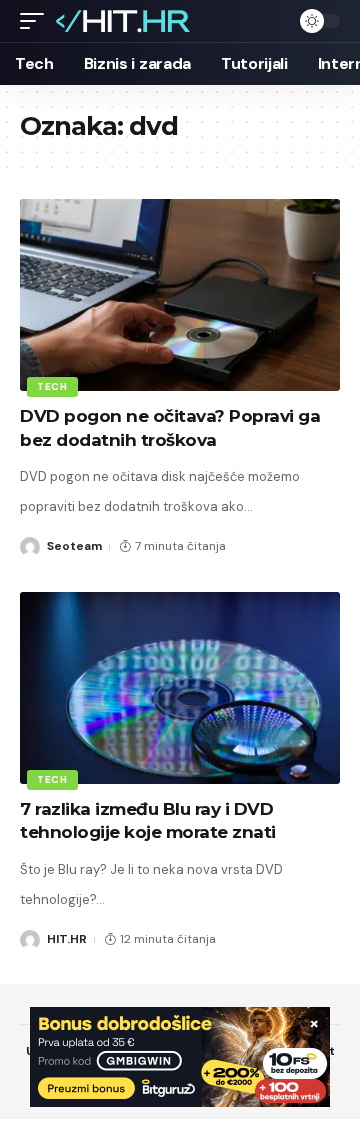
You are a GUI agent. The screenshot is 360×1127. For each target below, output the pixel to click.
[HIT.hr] (124, 21)
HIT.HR (67, 939)
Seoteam (74, 546)
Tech (52, 386)
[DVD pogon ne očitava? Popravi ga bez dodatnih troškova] (180, 295)
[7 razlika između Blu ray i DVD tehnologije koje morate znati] (180, 688)
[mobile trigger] (37, 21)
